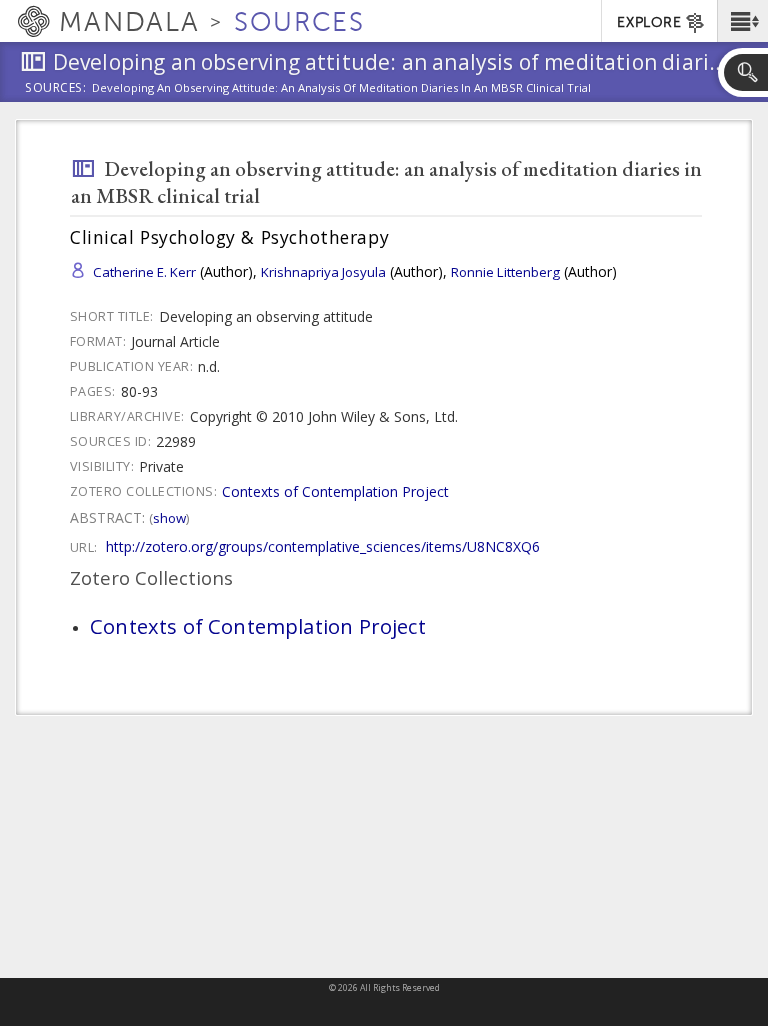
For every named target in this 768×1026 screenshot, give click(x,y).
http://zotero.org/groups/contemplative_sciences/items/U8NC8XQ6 (323, 546)
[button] (742, 21)
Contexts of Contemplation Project (335, 491)
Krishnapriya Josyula (323, 272)
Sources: (56, 89)
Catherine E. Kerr (144, 272)
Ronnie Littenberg (505, 272)
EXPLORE (649, 22)
